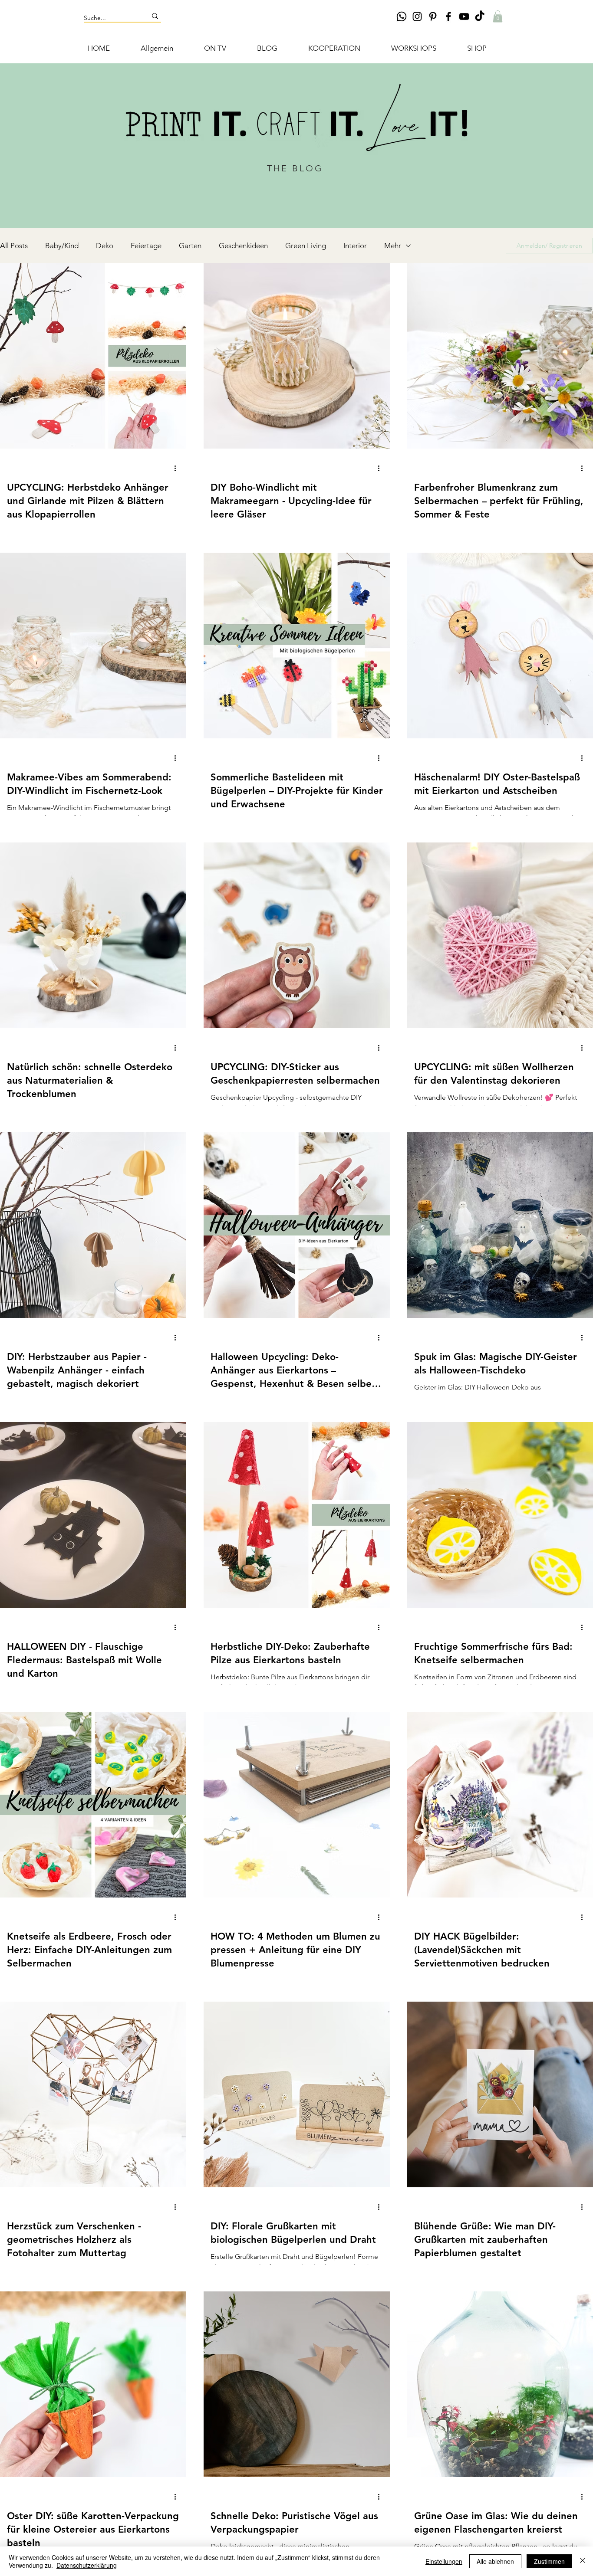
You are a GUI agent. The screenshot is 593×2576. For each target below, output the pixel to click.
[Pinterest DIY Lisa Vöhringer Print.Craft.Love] (433, 16)
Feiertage (146, 246)
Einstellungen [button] (444, 2561)
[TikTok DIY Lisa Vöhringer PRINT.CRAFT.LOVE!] (480, 16)
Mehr (393, 246)
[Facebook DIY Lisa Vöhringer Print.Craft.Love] (448, 16)
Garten (190, 246)
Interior (355, 246)
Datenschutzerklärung (87, 2565)
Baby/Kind (62, 246)
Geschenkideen (243, 246)
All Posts (14, 246)
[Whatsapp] (402, 16)
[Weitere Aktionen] (178, 468)
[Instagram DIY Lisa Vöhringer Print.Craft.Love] (417, 16)
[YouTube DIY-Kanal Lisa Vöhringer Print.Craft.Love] (464, 16)
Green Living (306, 246)
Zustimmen (549, 2561)
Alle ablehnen (495, 2561)
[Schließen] (583, 2561)
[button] (498, 16)
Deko (105, 246)
